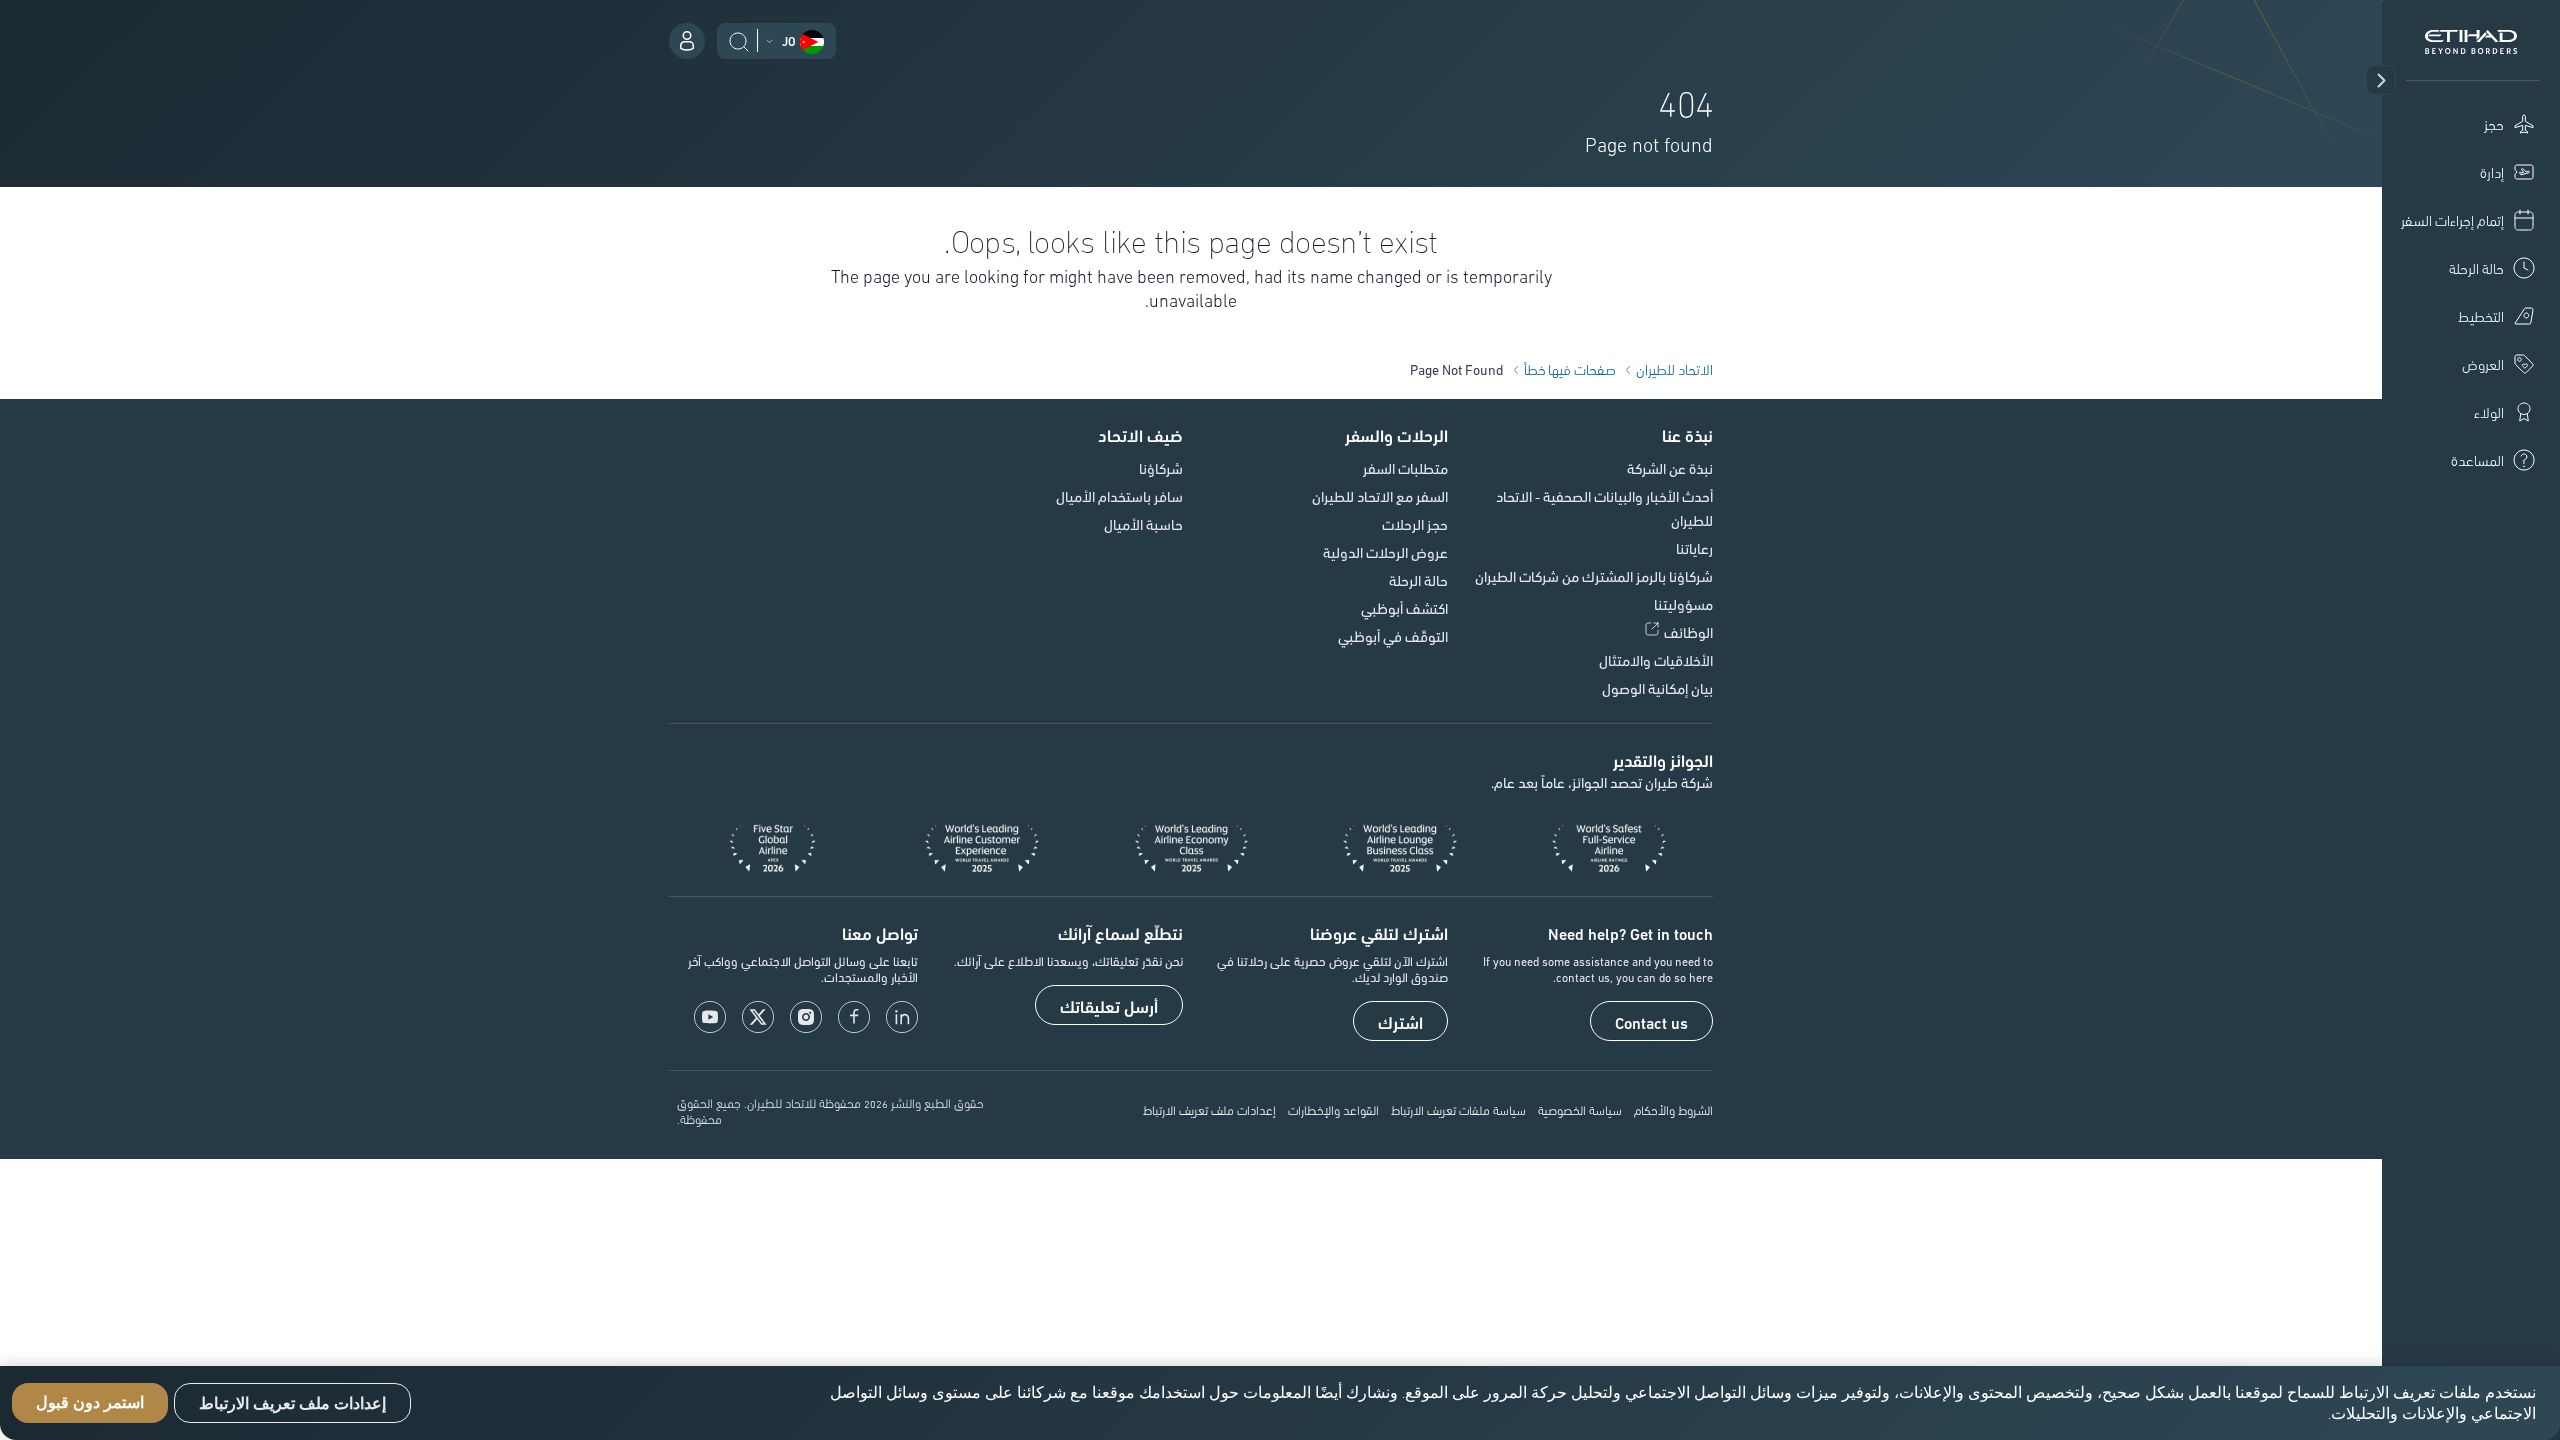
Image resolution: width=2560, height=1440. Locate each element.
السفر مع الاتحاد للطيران (1380, 496)
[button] (2381, 80)
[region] (1280, 1403)
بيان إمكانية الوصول (1657, 688)
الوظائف (1688, 632)
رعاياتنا (1694, 548)
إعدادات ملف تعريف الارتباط (1209, 1109)
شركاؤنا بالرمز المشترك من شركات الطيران (1594, 576)
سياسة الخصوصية (1580, 1109)
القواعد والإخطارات (1333, 1109)
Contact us (1651, 1022)
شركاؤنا (1161, 468)
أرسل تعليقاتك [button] (1109, 1006)
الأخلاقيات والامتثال (1656, 660)
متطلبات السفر (1405, 468)
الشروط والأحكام (1673, 1109)
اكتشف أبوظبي (1404, 608)
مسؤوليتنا (1683, 604)
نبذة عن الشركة (1670, 468)
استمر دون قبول (90, 1403)
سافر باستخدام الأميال (1119, 496)
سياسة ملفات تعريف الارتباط (1458, 1109)
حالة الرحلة (1418, 580)
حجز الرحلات (1415, 524)
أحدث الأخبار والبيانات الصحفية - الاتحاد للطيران (1604, 508)
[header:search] (739, 39)
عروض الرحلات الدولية (1385, 552)
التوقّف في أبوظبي (1393, 636)
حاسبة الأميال (1143, 524)
